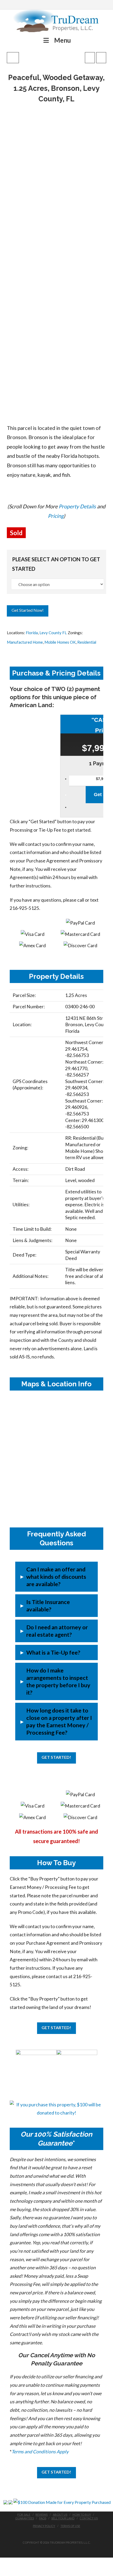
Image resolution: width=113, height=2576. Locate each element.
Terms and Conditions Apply (40, 2452)
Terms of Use (70, 2526)
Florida (32, 633)
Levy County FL (53, 633)
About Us (60, 2515)
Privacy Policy (44, 2526)
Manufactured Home (25, 642)
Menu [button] (63, 40)
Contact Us (89, 2518)
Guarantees (25, 2518)
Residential (87, 642)
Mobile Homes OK (60, 642)
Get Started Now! (28, 610)
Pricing (56, 516)
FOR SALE (24, 2515)
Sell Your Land (63, 2518)
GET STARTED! (56, 1757)
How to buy (82, 2515)
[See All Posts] (13, 58)
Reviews (42, 2515)
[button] (56, 1577)
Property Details (77, 506)
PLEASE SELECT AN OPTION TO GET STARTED (56, 564)
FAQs (43, 2518)
